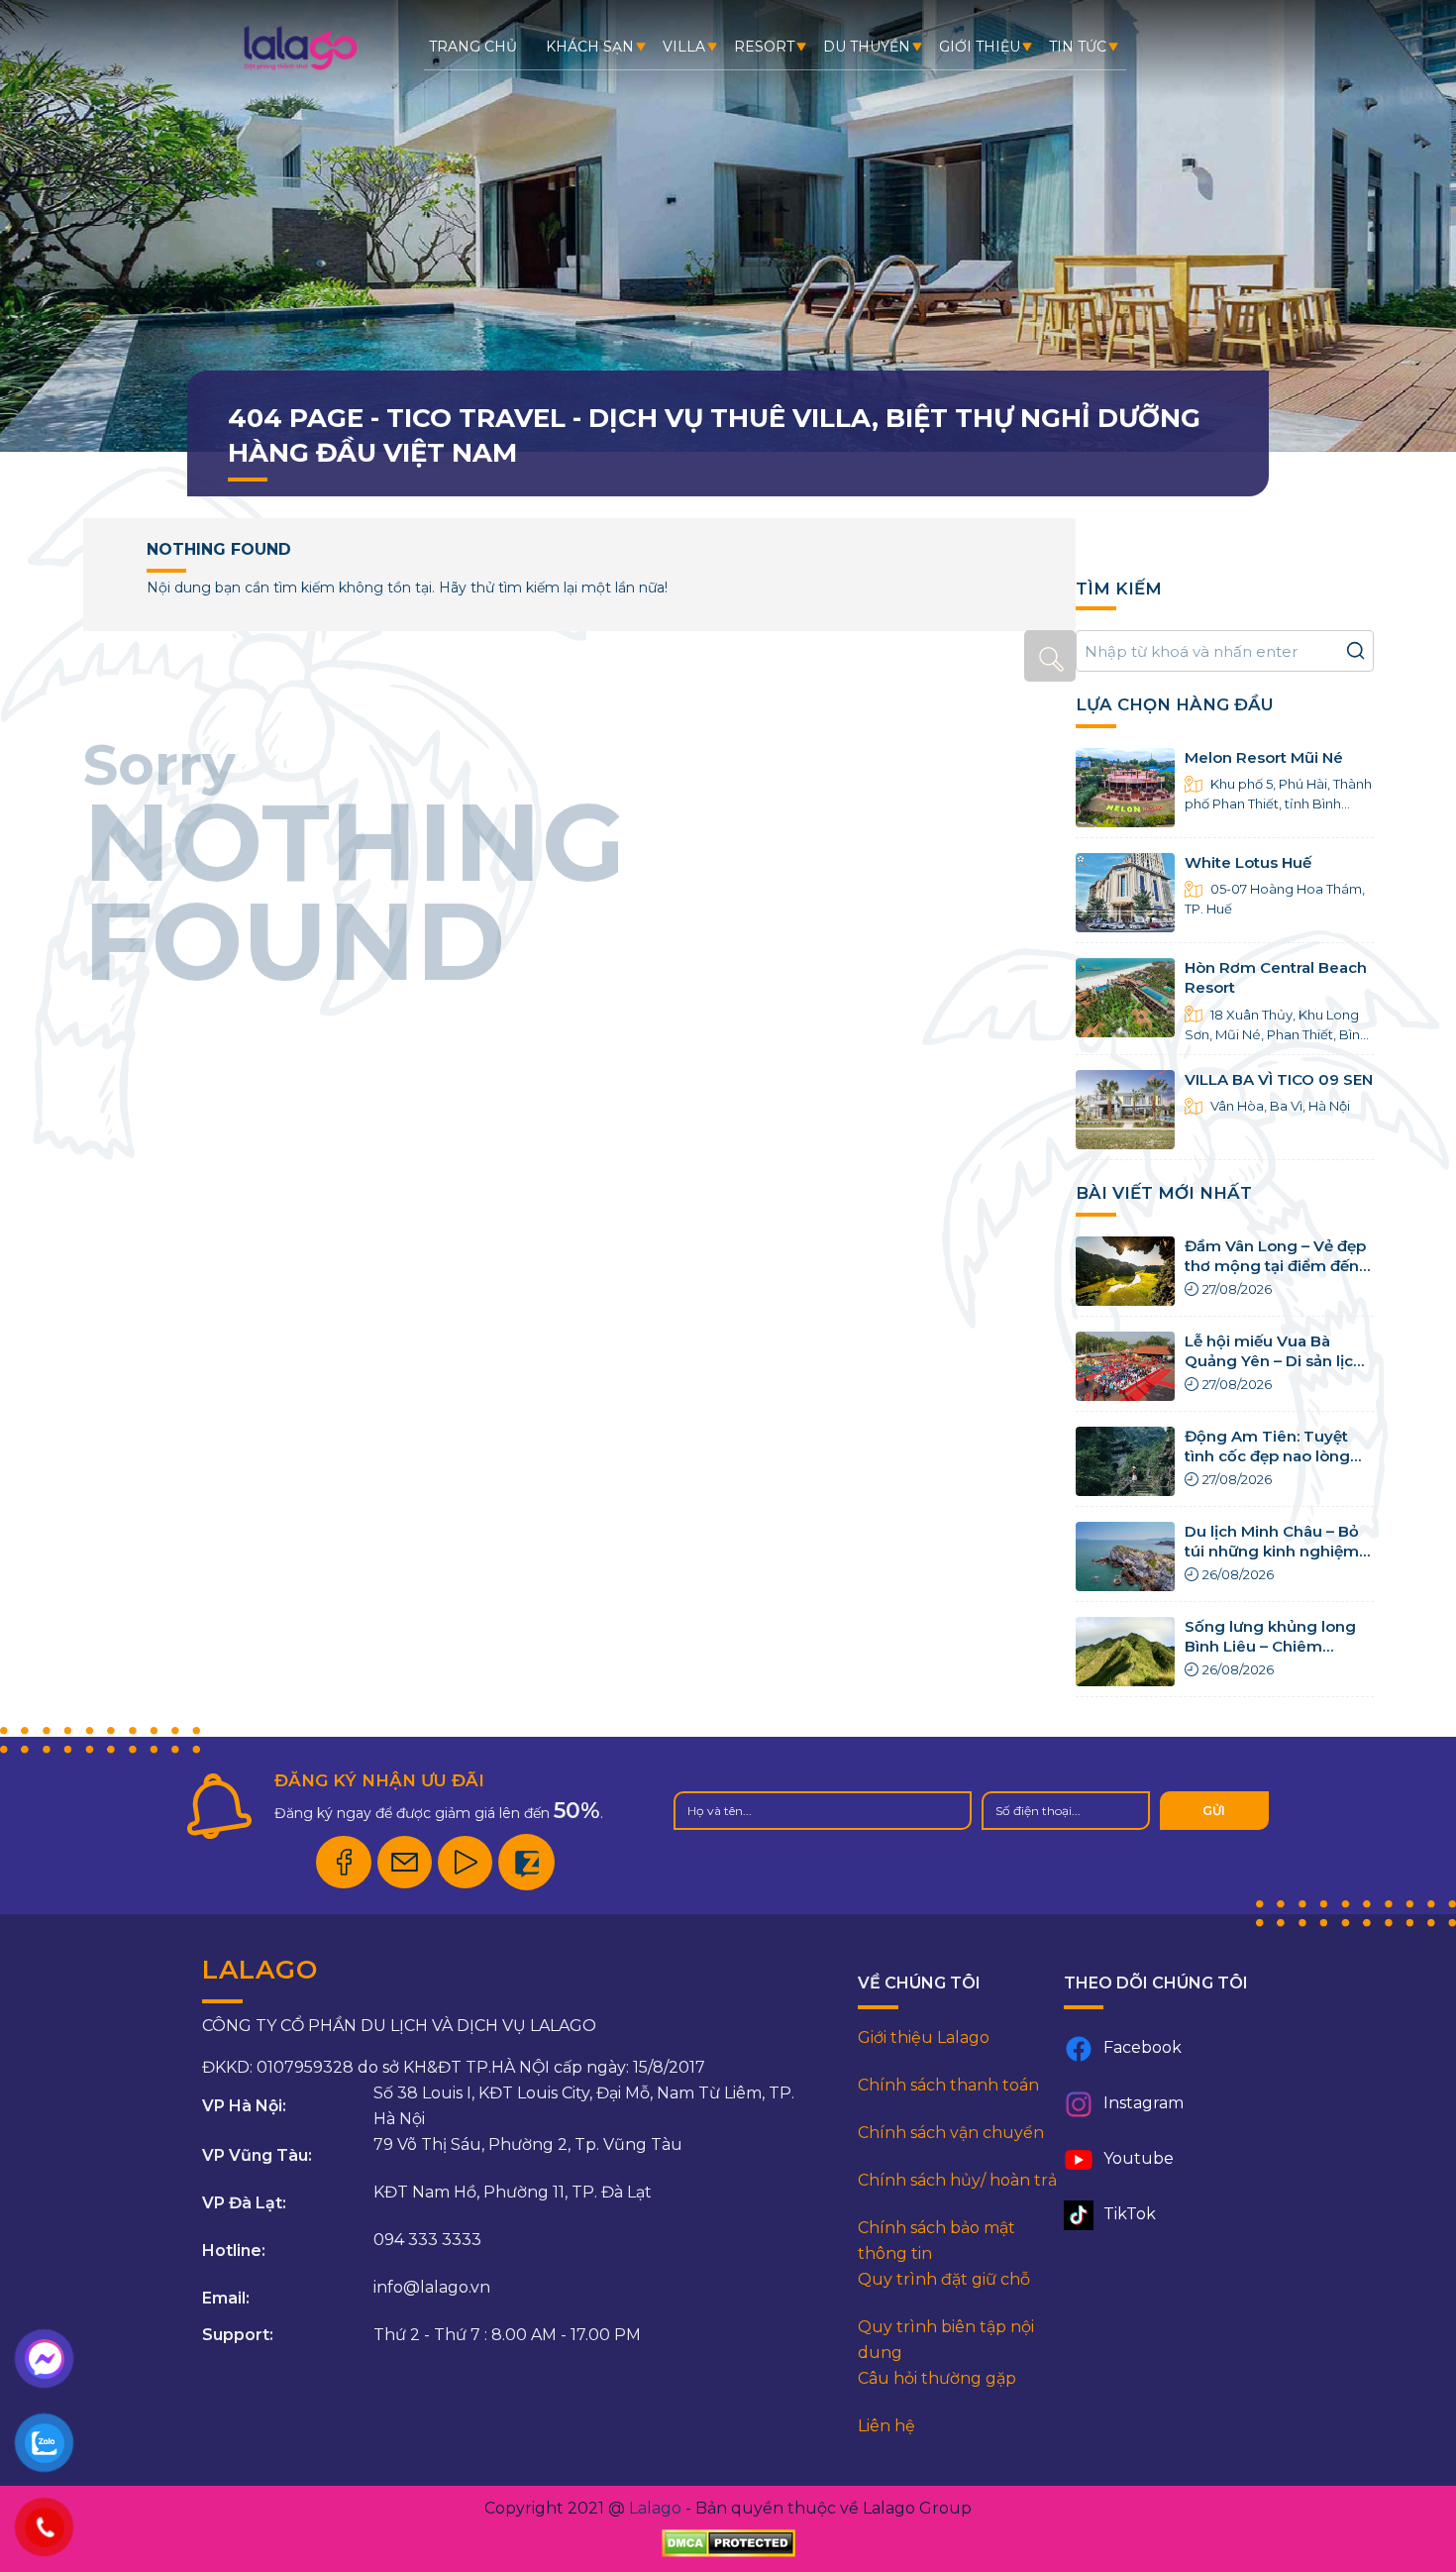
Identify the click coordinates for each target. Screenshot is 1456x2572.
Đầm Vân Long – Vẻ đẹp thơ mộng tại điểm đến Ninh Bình (1275, 1266)
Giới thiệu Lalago (924, 2037)
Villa (684, 47)
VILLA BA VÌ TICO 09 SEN (1279, 1079)
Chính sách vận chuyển (951, 2133)
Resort (764, 47)
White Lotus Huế (1248, 862)
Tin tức (1078, 47)
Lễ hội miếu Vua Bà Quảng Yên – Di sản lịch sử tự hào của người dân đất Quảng (1277, 1371)
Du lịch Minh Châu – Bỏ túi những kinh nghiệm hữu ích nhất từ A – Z (1272, 1552)
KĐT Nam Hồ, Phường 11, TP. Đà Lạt (513, 2192)
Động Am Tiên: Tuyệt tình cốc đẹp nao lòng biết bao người (1267, 1456)
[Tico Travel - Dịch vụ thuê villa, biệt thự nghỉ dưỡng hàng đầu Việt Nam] (300, 68)
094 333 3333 (427, 2240)
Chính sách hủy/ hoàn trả (957, 2180)
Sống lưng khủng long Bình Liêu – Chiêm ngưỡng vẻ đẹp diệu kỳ (1272, 1647)
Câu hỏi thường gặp (937, 2378)
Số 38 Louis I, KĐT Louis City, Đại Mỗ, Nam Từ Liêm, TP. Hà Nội (584, 2106)
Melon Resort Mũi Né (1264, 757)
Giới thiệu (980, 47)
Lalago (655, 2508)
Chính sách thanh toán (948, 2085)
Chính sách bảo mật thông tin (936, 2241)
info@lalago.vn (432, 2287)
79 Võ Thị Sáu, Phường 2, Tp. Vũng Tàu (528, 2144)
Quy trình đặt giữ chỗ (944, 2279)
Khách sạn (590, 47)
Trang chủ (473, 47)
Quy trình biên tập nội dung (946, 2340)
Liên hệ (886, 2426)
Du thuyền (867, 47)
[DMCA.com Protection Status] (728, 2544)
